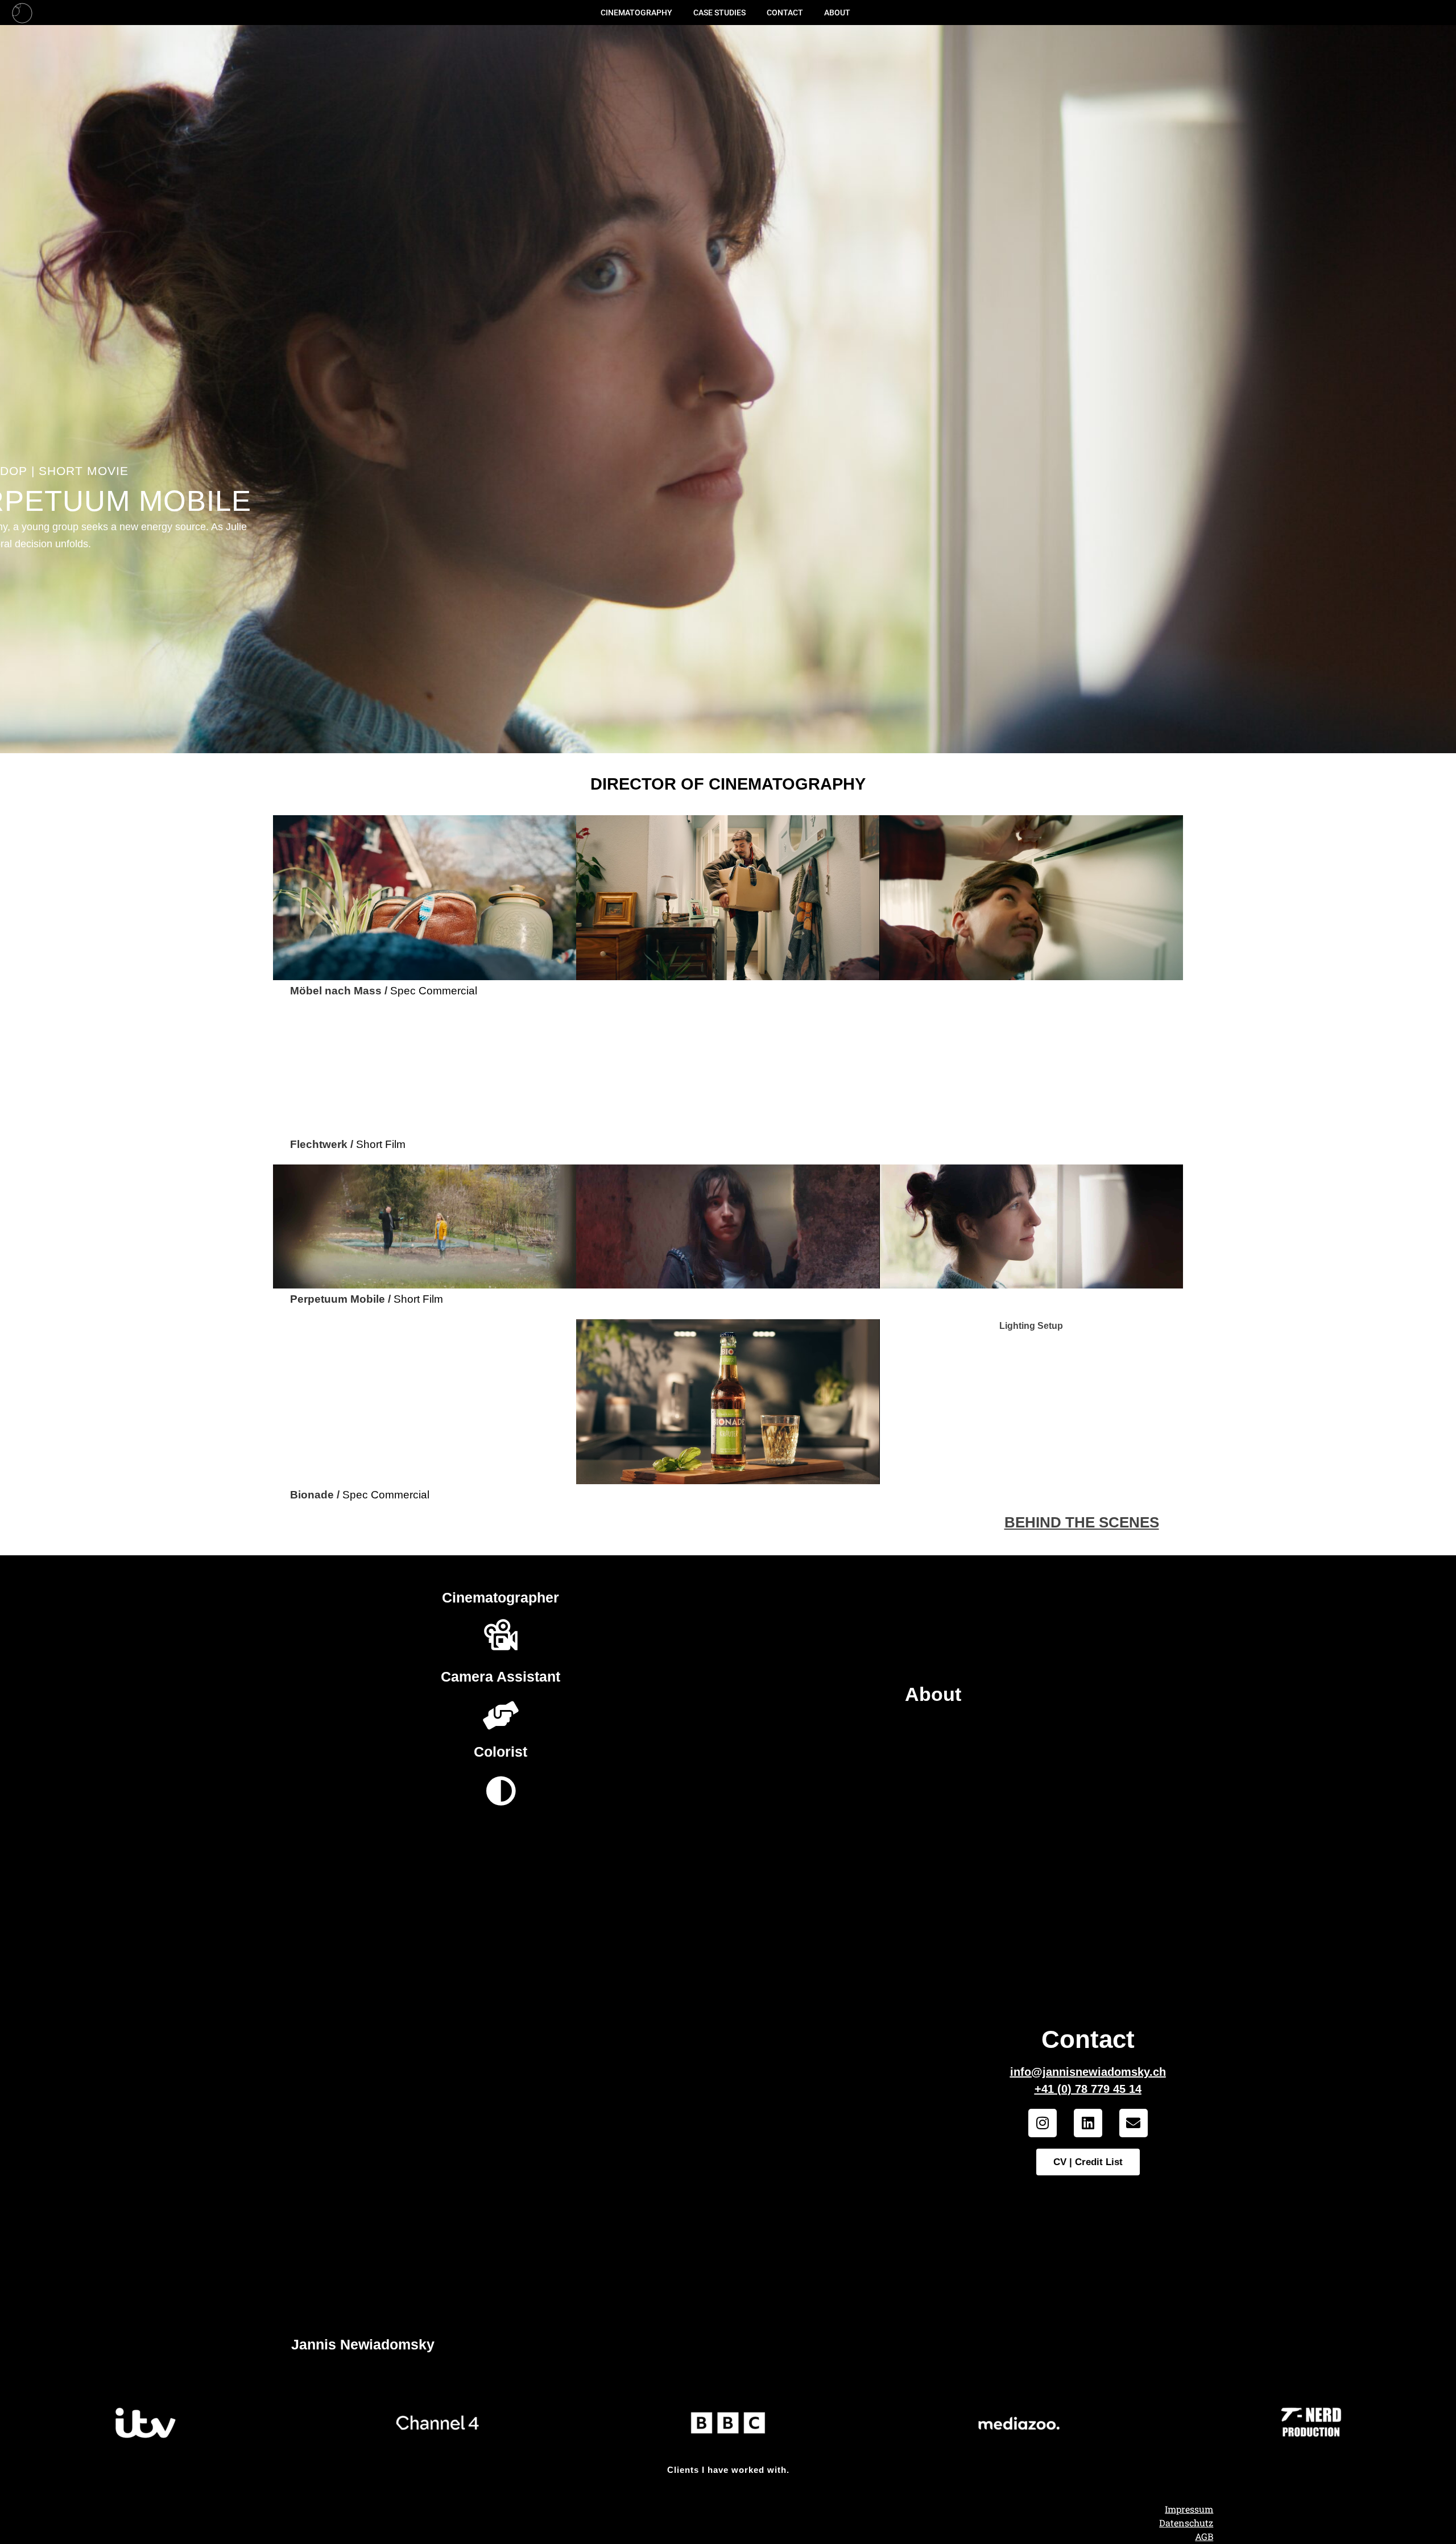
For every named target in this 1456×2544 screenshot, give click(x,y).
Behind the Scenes (1081, 1522)
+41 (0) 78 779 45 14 (1088, 2089)
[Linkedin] (1088, 2123)
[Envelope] (1134, 2123)
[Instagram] (1043, 2123)
